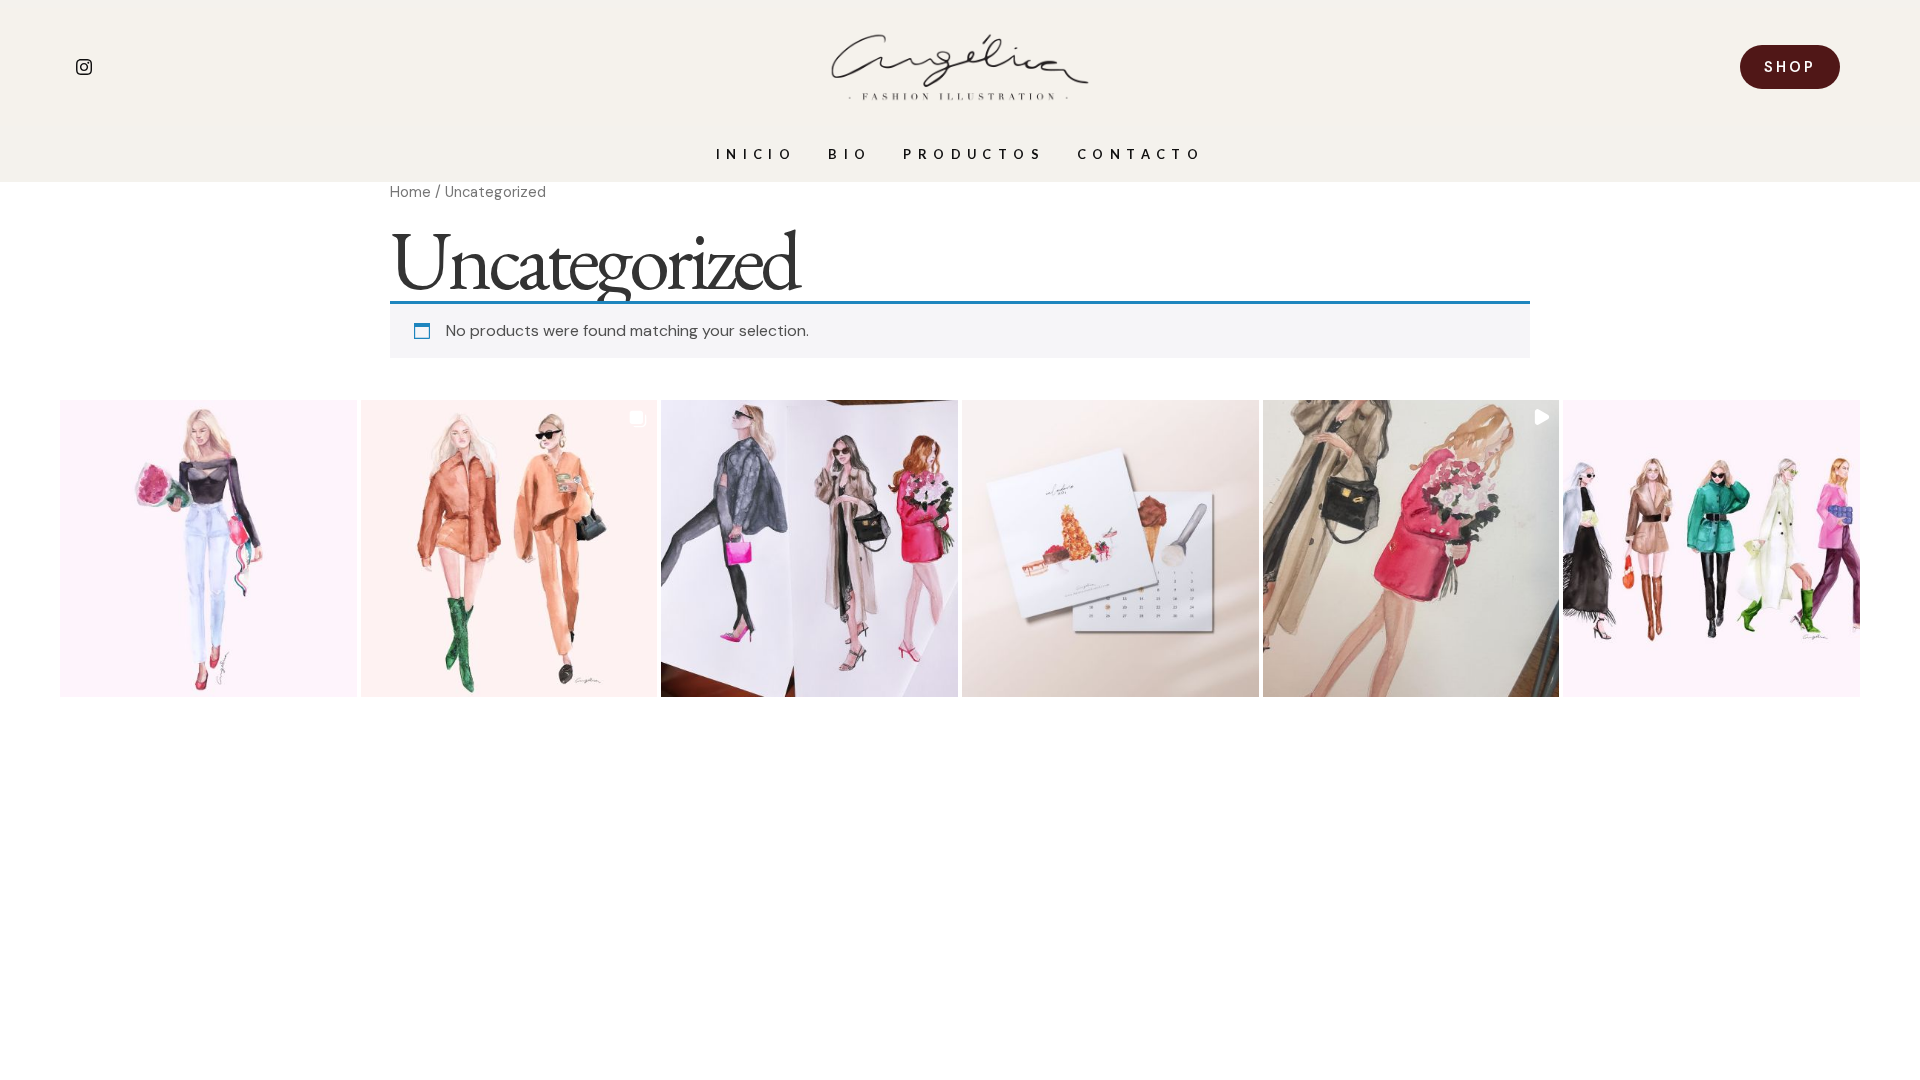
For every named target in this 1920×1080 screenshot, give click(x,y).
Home (410, 192)
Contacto (1140, 154)
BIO (849, 154)
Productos (974, 154)
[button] (208, 548)
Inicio (756, 154)
